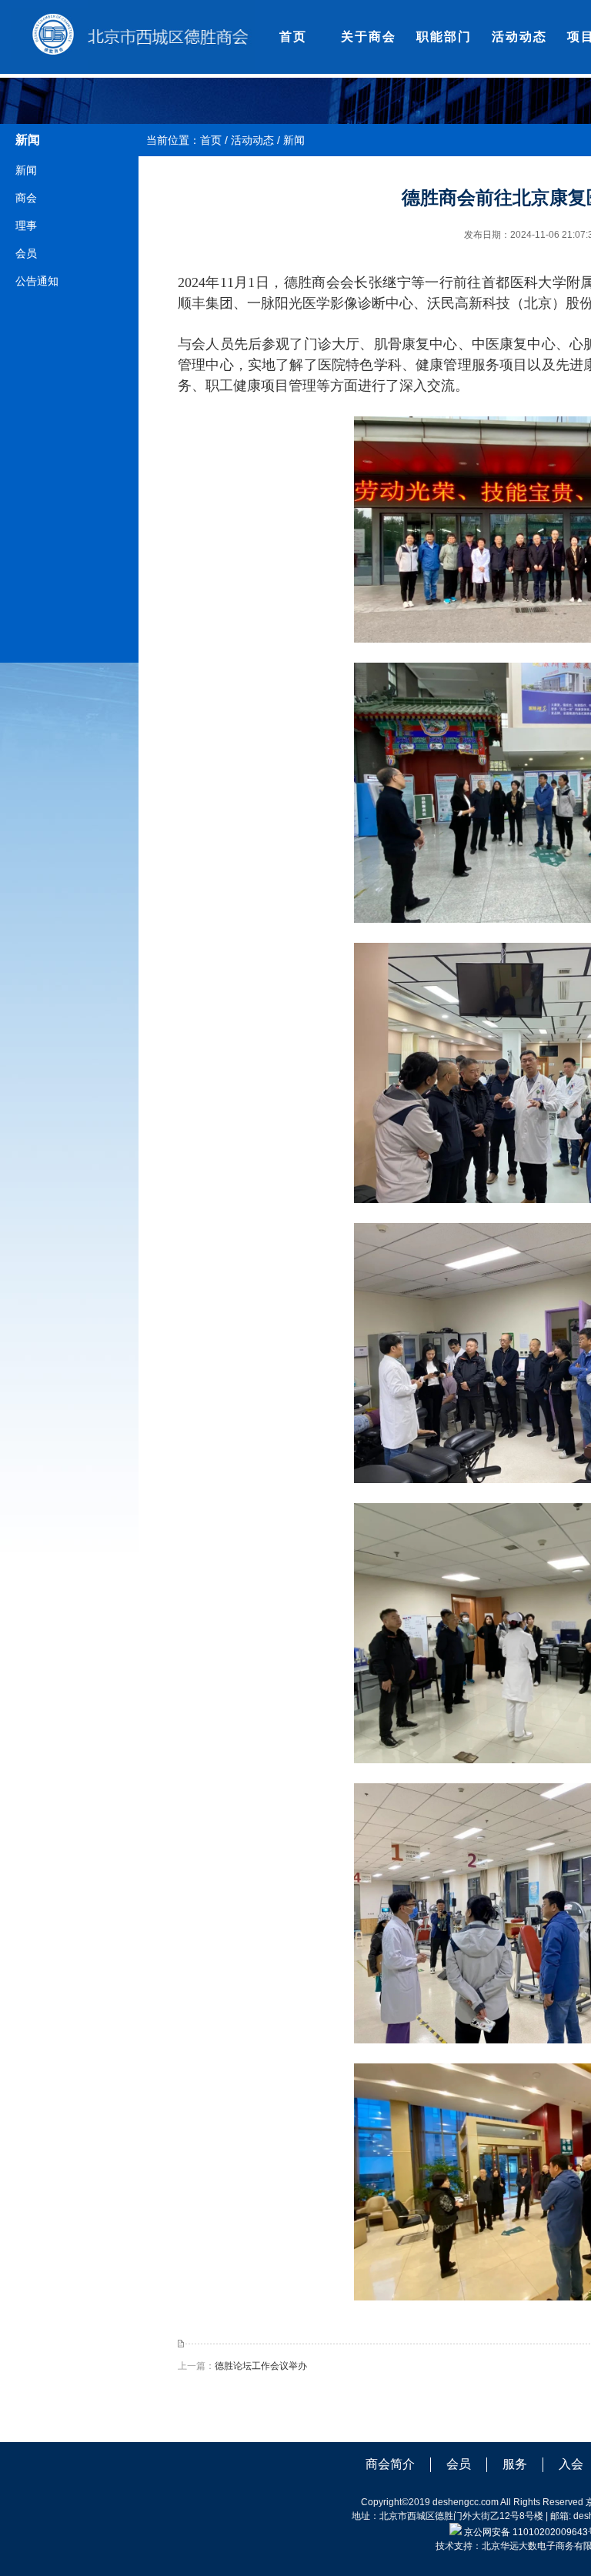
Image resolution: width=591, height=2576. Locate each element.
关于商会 (369, 37)
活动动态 (519, 37)
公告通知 (37, 281)
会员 (26, 253)
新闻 (26, 170)
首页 (293, 37)
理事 (26, 226)
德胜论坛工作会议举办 (261, 2366)
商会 (26, 198)
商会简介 (390, 2464)
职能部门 (444, 37)
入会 (571, 2464)
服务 (515, 2464)
